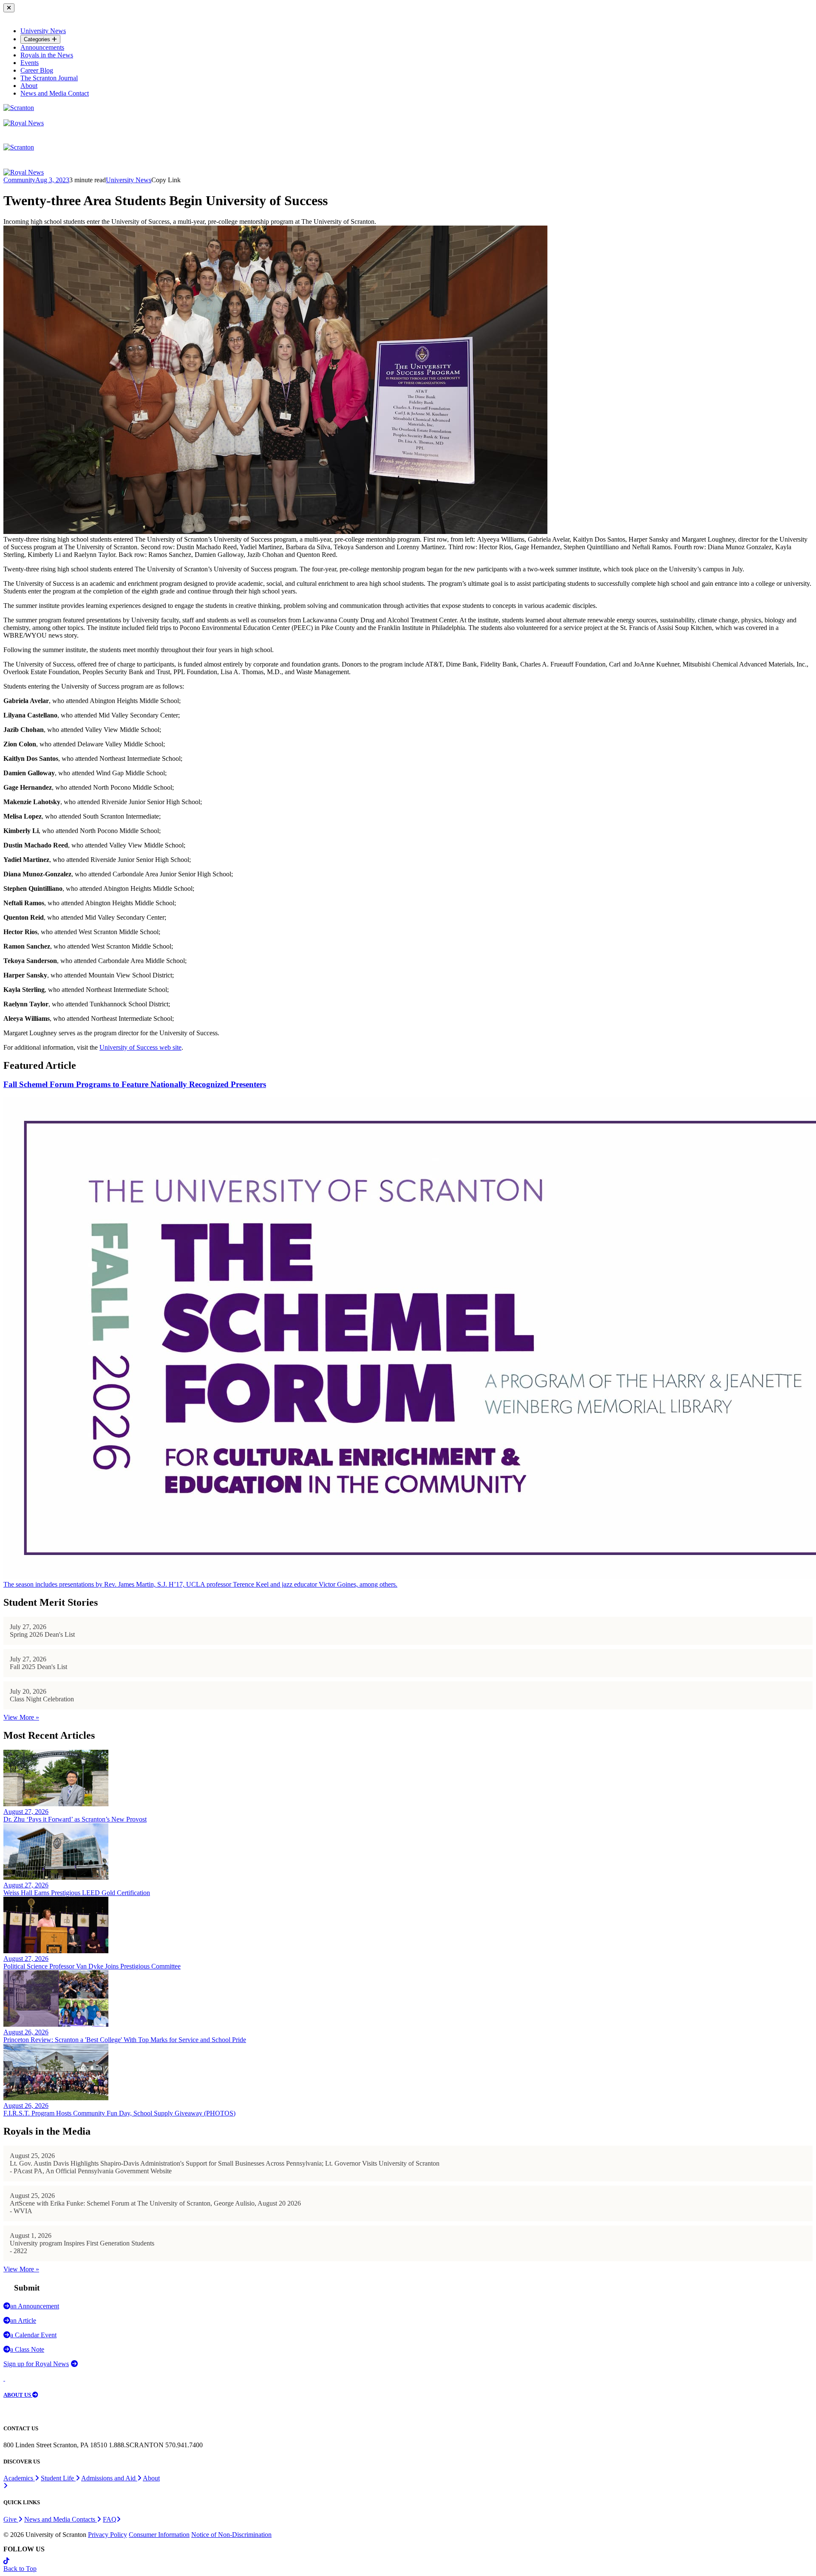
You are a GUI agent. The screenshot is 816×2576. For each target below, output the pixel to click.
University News (43, 31)
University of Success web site (140, 1047)
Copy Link (166, 180)
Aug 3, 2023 (52, 180)
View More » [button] (21, 1717)
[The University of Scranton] (19, 108)
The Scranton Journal (49, 78)
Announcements (42, 47)
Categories (38, 39)
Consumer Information (159, 2535)
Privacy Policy (108, 2535)
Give (11, 2519)
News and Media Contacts (61, 2519)
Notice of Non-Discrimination (231, 2535)
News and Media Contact (55, 93)
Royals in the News (47, 55)
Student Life (58, 2478)
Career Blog (37, 70)
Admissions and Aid (109, 2478)
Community (19, 180)
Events (30, 63)
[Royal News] (24, 123)
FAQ (110, 2519)
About (29, 86)
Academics (19, 2478)
